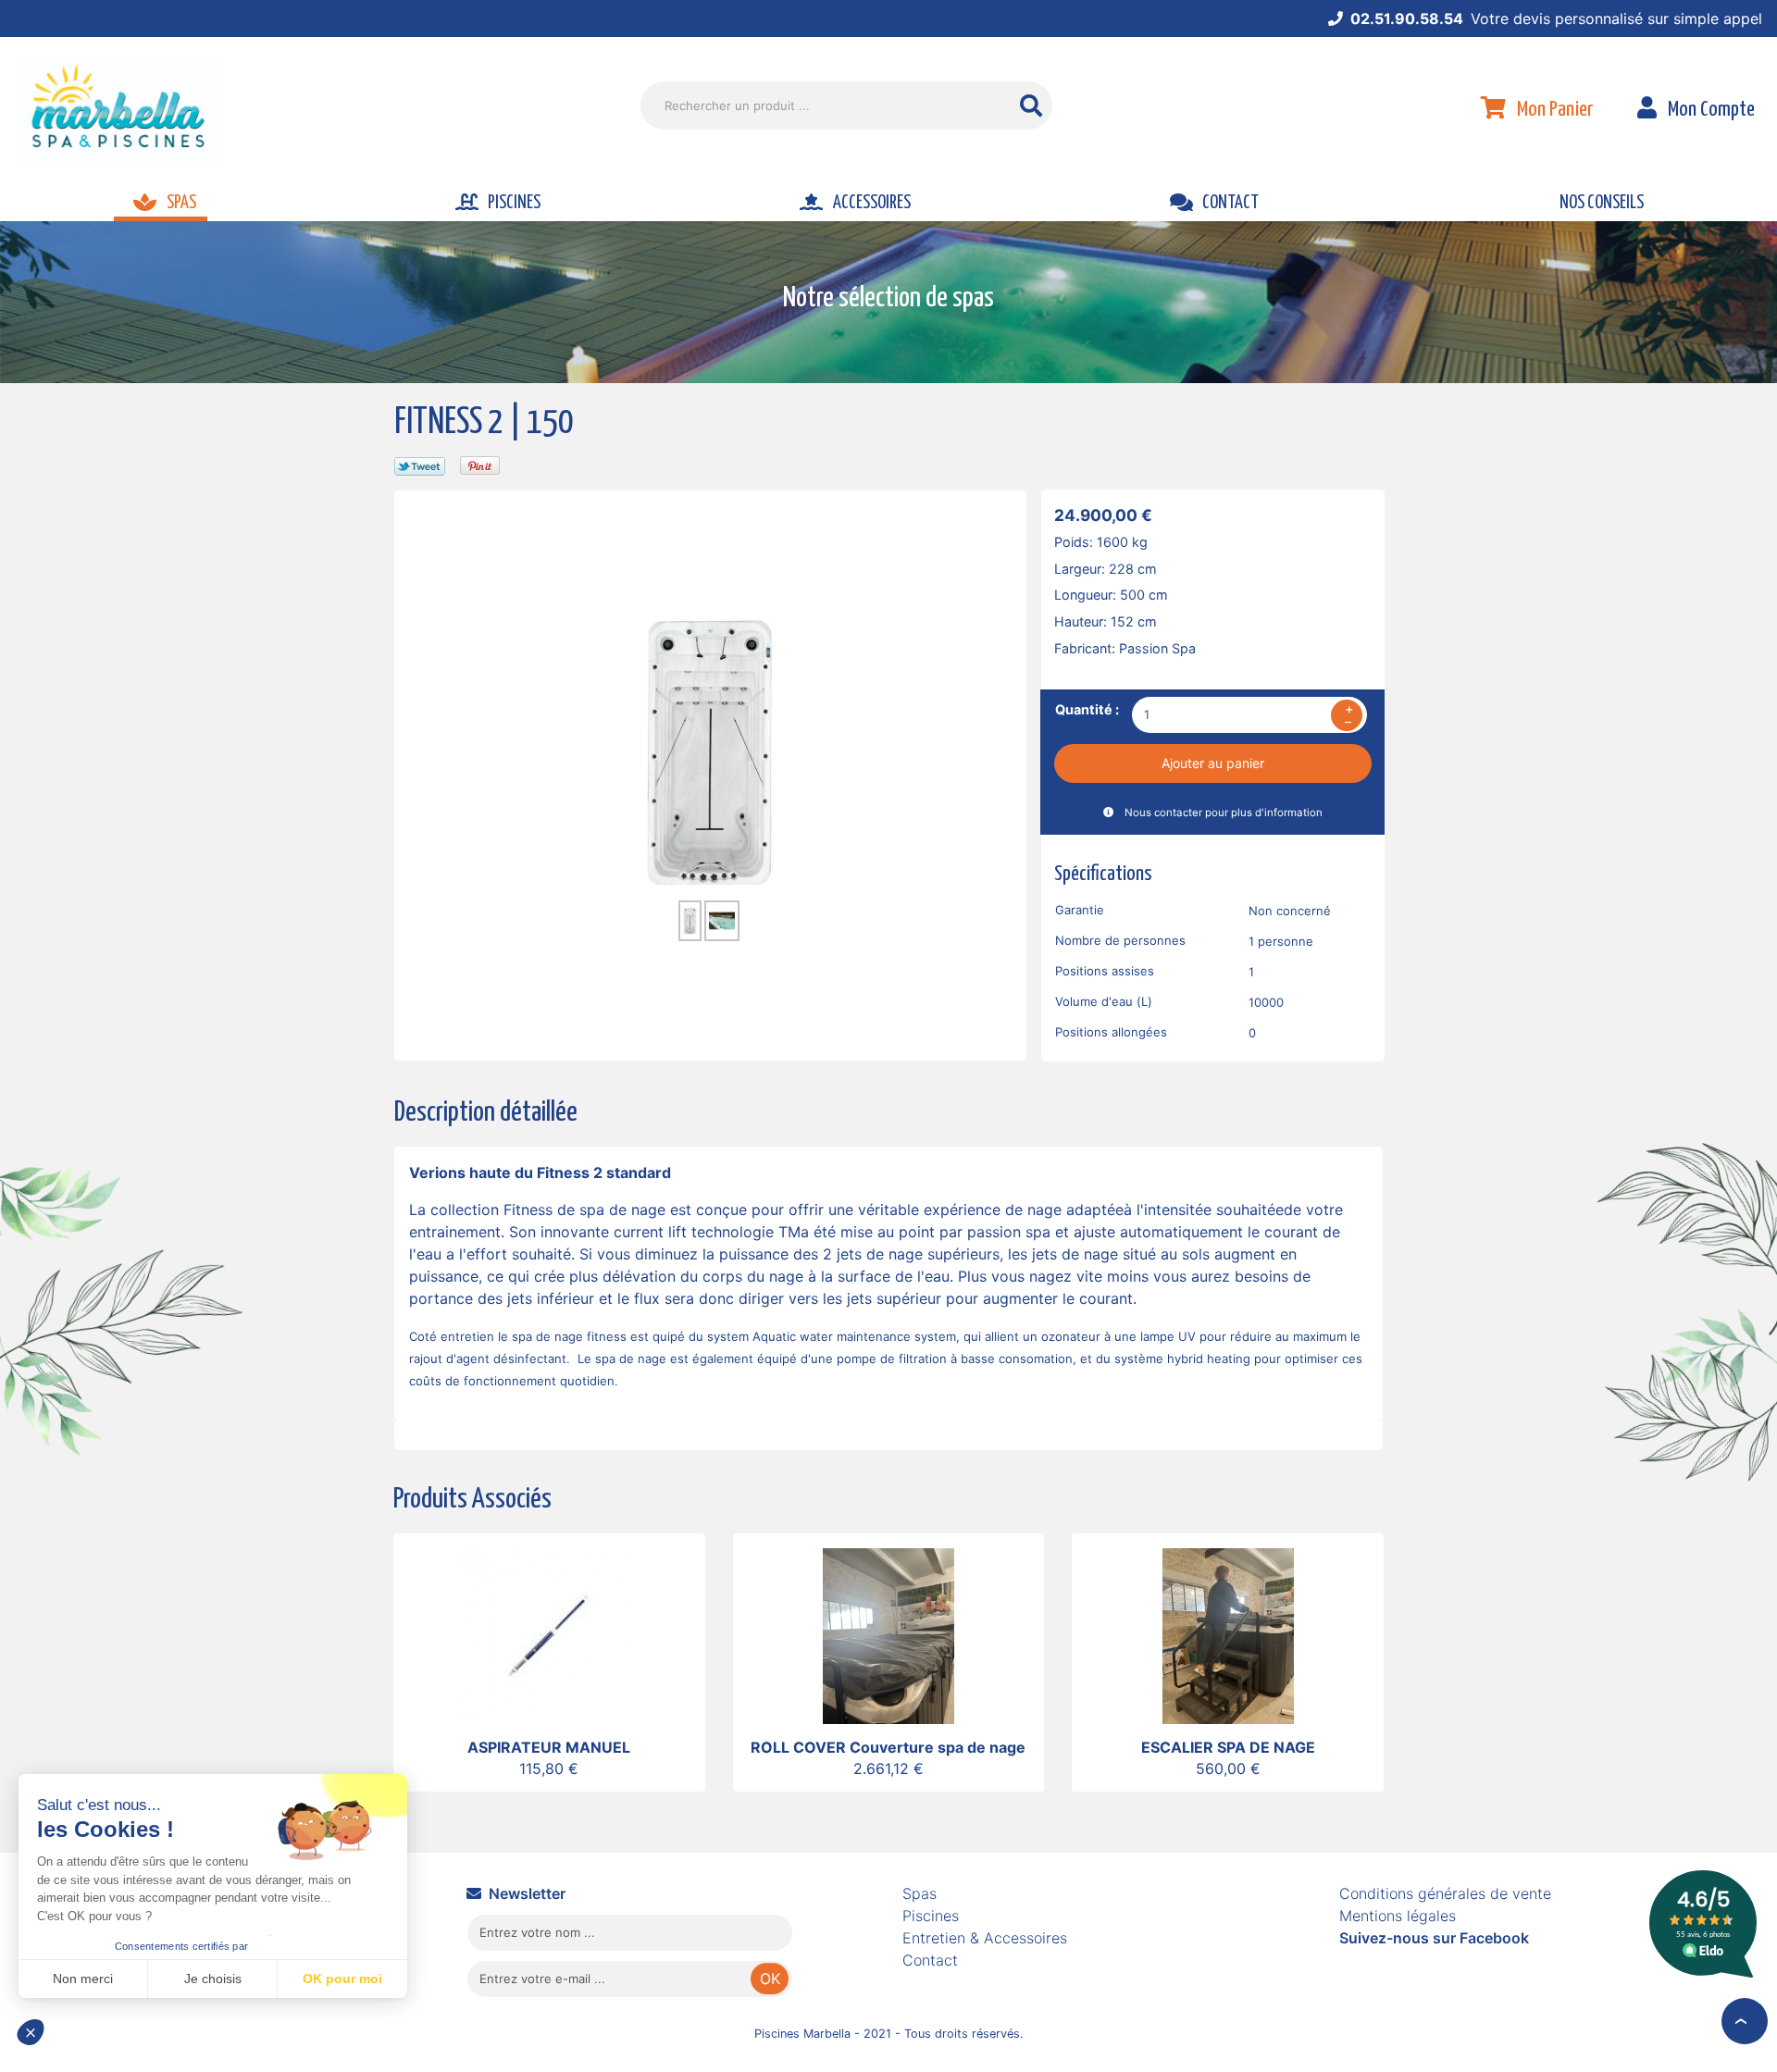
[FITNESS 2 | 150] (710, 751)
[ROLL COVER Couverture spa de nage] (888, 1634)
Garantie (1080, 910)
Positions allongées (1111, 1032)
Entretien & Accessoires (985, 1938)
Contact (930, 1960)
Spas (920, 1893)
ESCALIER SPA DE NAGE (1228, 1747)
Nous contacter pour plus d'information (1224, 813)
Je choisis (213, 1979)
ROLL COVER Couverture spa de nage (888, 1747)
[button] (39, 2041)
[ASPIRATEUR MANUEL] (549, 1634)
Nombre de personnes (1120, 940)
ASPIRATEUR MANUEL (549, 1747)
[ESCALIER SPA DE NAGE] (1228, 1634)
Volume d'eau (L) (1104, 1001)
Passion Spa (1157, 648)
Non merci (83, 1979)
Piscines (931, 1916)
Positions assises (1105, 971)
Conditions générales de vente (1445, 1893)
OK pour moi (342, 1979)
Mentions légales (1398, 1916)
